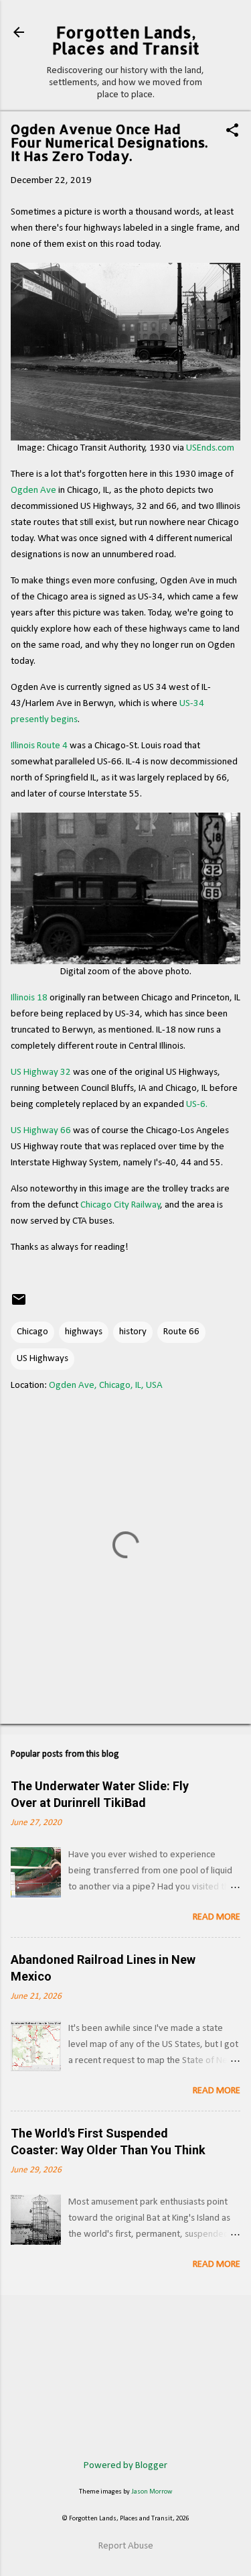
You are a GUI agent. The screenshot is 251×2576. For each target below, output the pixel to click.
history (133, 1332)
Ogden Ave (33, 490)
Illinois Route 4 (39, 746)
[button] (232, 132)
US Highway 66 (41, 1131)
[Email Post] (19, 1305)
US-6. (197, 1105)
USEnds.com (210, 448)
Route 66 (181, 1332)
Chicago (32, 1332)
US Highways (43, 1359)
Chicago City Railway (120, 1205)
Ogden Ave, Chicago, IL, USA (106, 1386)
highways (84, 1332)
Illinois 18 (29, 998)
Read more (217, 1917)
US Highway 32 (41, 1072)
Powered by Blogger (125, 2466)
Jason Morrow (152, 2492)
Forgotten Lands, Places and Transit (126, 40)
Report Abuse (126, 2546)
